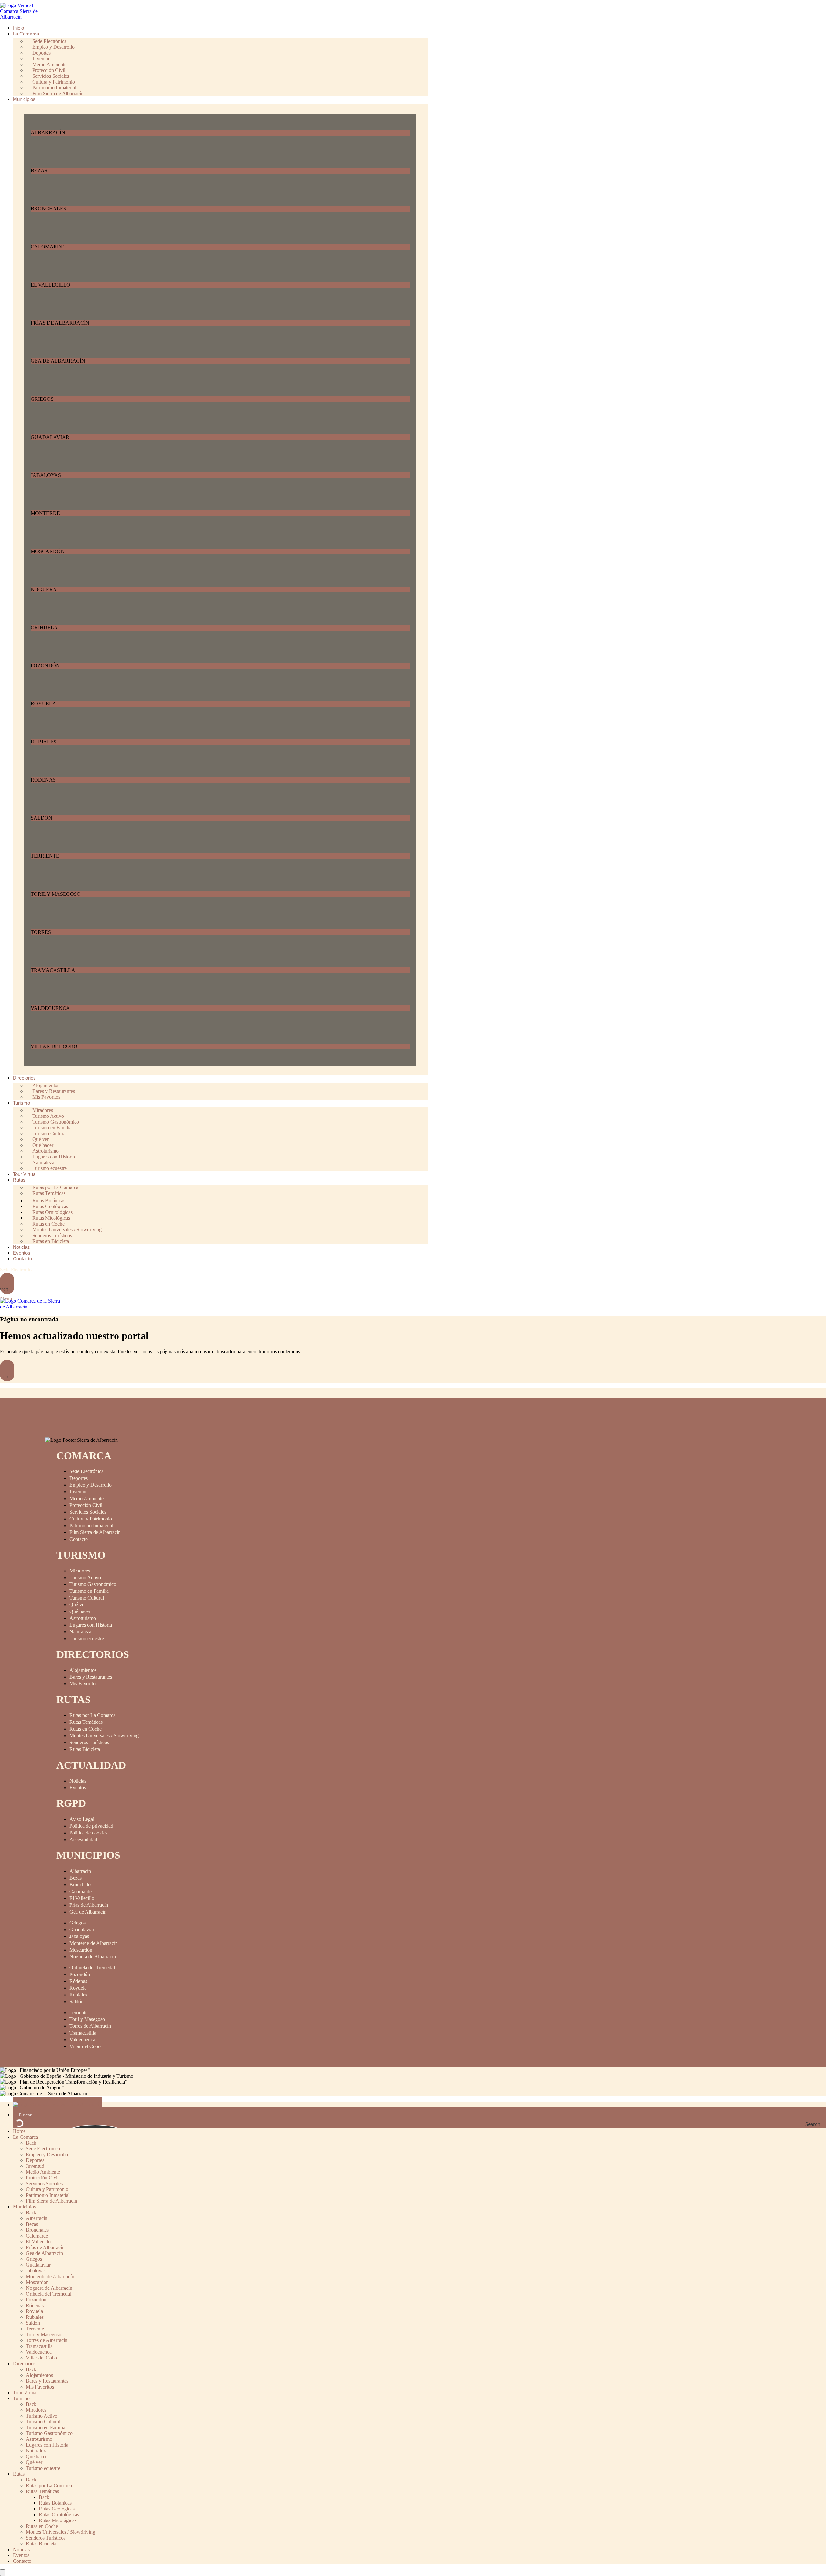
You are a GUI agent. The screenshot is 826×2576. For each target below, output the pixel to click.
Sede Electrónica (17, 1270)
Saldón (76, 2001)
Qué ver (78, 1605)
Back (31, 2143)
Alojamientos (83, 1670)
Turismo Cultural (87, 1598)
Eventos (78, 1788)
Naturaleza (80, 1632)
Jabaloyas (79, 1936)
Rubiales (78, 1995)
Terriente (78, 2012)
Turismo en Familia (89, 1591)
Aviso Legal (82, 1819)
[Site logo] (24, 17)
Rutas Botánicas (55, 2503)
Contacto (79, 1539)
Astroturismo (83, 1618)
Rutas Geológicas (57, 2509)
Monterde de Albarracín (94, 1943)
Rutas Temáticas (49, 1193)
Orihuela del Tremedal (92, 1968)
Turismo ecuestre (50, 1168)
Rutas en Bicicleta (51, 1241)
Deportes (79, 1478)
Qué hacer (80, 1611)
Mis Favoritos (46, 1097)
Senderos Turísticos (89, 1742)
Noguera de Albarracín (93, 1957)
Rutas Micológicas (58, 2520)
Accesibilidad (83, 1839)
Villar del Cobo (85, 2046)
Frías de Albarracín (89, 1905)
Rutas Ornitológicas (59, 2515)
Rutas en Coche (86, 1729)
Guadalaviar (82, 1929)
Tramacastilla (83, 2033)
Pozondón (80, 1974)
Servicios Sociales (88, 1512)
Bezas (76, 1878)
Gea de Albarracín (88, 1912)
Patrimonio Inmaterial (91, 1525)
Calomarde (81, 1891)
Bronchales (81, 1885)
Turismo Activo (85, 1577)
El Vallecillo (82, 1898)
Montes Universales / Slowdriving (104, 1736)
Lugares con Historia (91, 1625)
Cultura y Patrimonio (91, 1519)
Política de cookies (88, 1833)
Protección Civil (86, 1505)
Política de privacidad (91, 1826)
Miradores (80, 1571)
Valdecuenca (82, 2040)
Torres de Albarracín (90, 2026)
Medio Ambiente (86, 1498)
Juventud (79, 1492)
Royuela (78, 1988)
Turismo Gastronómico (93, 1584)
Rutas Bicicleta (85, 1749)
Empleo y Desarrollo (91, 1485)
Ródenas (78, 1981)
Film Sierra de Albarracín (58, 93)
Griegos (77, 1923)
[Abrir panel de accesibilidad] (3, 2573)
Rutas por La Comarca (92, 1715)
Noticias (78, 1781)
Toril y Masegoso (87, 2019)
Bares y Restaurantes (91, 1677)
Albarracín (80, 1871)
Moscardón (81, 1950)
